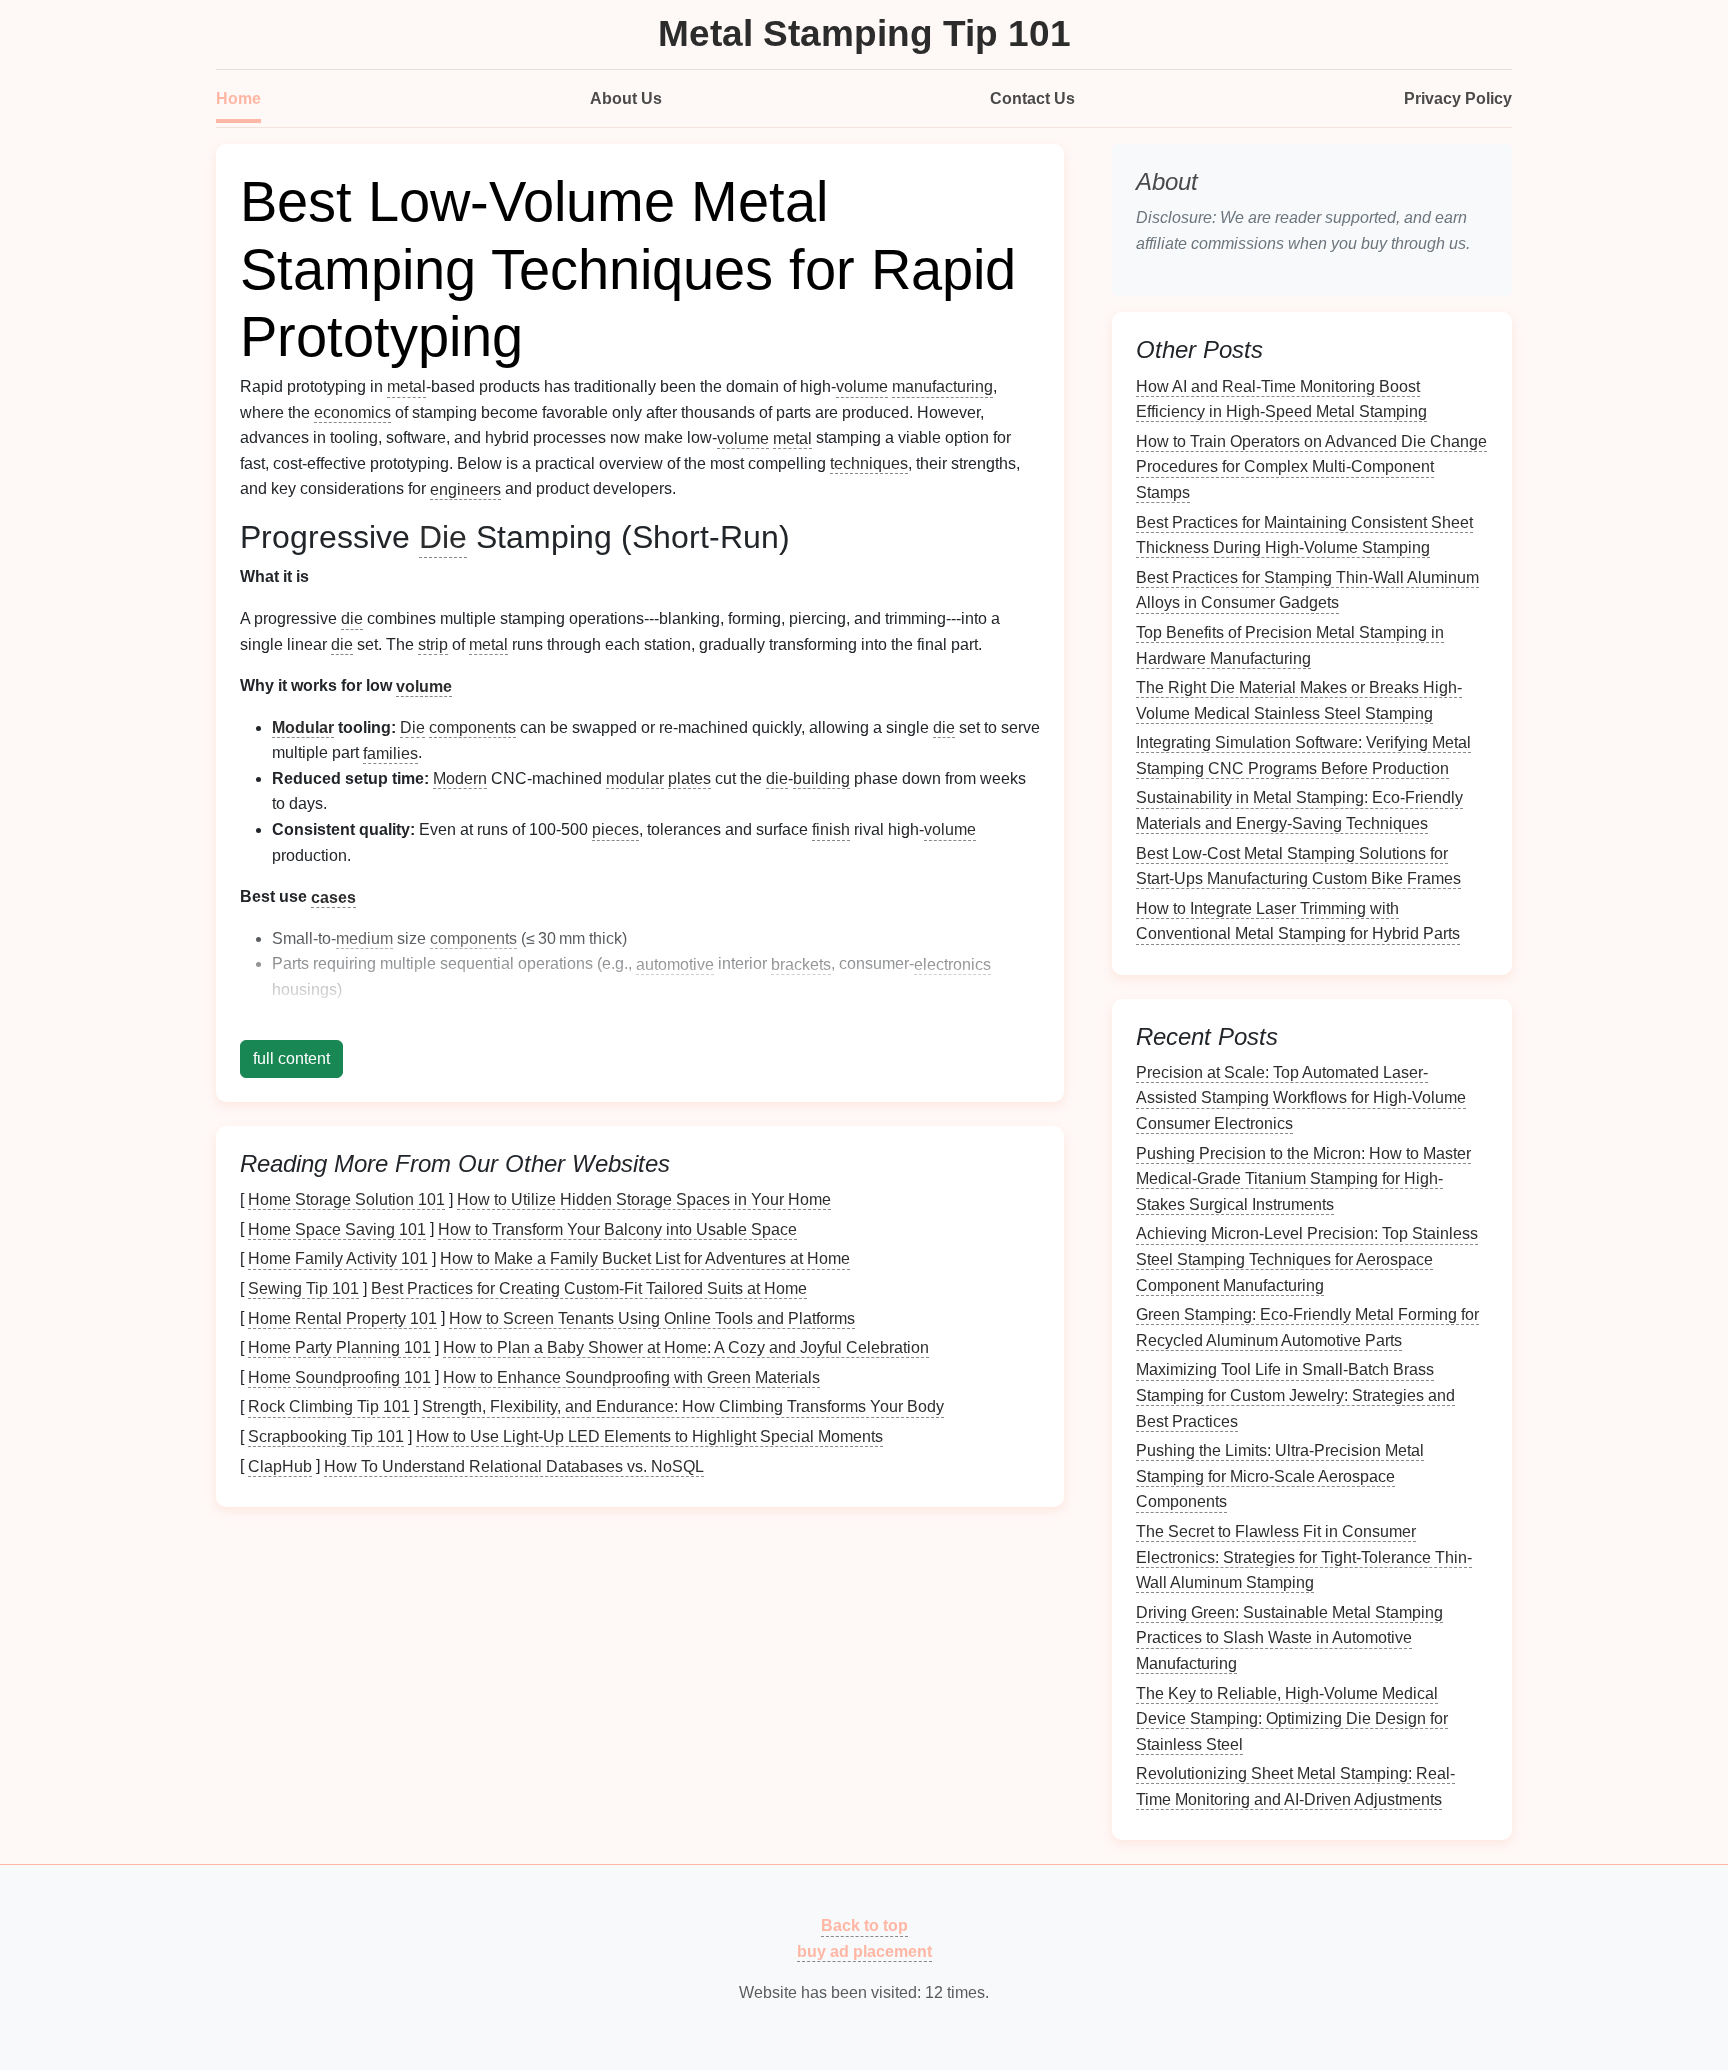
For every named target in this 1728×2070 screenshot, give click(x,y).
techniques (869, 463)
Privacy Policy (1458, 98)
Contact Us (1032, 98)
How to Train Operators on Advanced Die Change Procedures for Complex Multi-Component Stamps (1311, 466)
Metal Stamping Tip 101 (864, 33)
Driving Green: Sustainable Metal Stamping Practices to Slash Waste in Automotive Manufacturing (1289, 1637)
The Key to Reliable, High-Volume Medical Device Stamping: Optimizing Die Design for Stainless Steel (1292, 1718)
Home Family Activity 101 (338, 1258)
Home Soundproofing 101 (339, 1376)
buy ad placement (864, 1951)
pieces (615, 829)
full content (291, 1058)
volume (862, 386)
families (390, 752)
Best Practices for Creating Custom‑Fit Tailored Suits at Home (589, 1288)
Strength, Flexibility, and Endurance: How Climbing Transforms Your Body (683, 1406)
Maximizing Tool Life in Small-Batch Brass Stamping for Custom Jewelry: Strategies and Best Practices (1295, 1395)
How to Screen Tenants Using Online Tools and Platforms (652, 1317)
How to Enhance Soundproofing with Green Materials (631, 1376)
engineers (465, 488)
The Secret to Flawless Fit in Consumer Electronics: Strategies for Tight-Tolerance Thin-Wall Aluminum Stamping (1304, 1557)
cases (333, 896)
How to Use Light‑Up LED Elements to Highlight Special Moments (649, 1436)
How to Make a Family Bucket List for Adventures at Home (645, 1258)
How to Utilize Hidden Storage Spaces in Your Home (644, 1199)
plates (689, 778)
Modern (460, 778)
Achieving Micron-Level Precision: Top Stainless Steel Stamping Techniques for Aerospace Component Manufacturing (1307, 1259)
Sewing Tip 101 (303, 1288)
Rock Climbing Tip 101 (329, 1406)
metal (406, 386)
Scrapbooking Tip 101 (326, 1436)
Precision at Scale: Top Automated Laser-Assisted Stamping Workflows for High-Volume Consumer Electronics (1301, 1097)
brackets (801, 963)
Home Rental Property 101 (342, 1317)
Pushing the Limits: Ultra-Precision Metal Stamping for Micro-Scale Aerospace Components (1280, 1476)
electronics (952, 963)
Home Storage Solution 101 (346, 1199)
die (352, 618)
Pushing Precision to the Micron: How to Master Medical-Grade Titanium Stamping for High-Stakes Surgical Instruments (1303, 1178)
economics (352, 412)
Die (443, 537)
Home (238, 98)
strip (433, 644)
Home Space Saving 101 (337, 1228)
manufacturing (942, 386)
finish (831, 829)
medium (364, 938)
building (821, 778)
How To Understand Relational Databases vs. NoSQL (514, 1465)
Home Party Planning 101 (339, 1347)
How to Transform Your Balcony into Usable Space (617, 1228)
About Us (626, 98)
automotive (675, 963)
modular (635, 778)
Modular (303, 727)
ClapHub (280, 1465)
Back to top (864, 1925)
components (472, 727)
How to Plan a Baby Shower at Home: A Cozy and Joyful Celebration (686, 1347)
